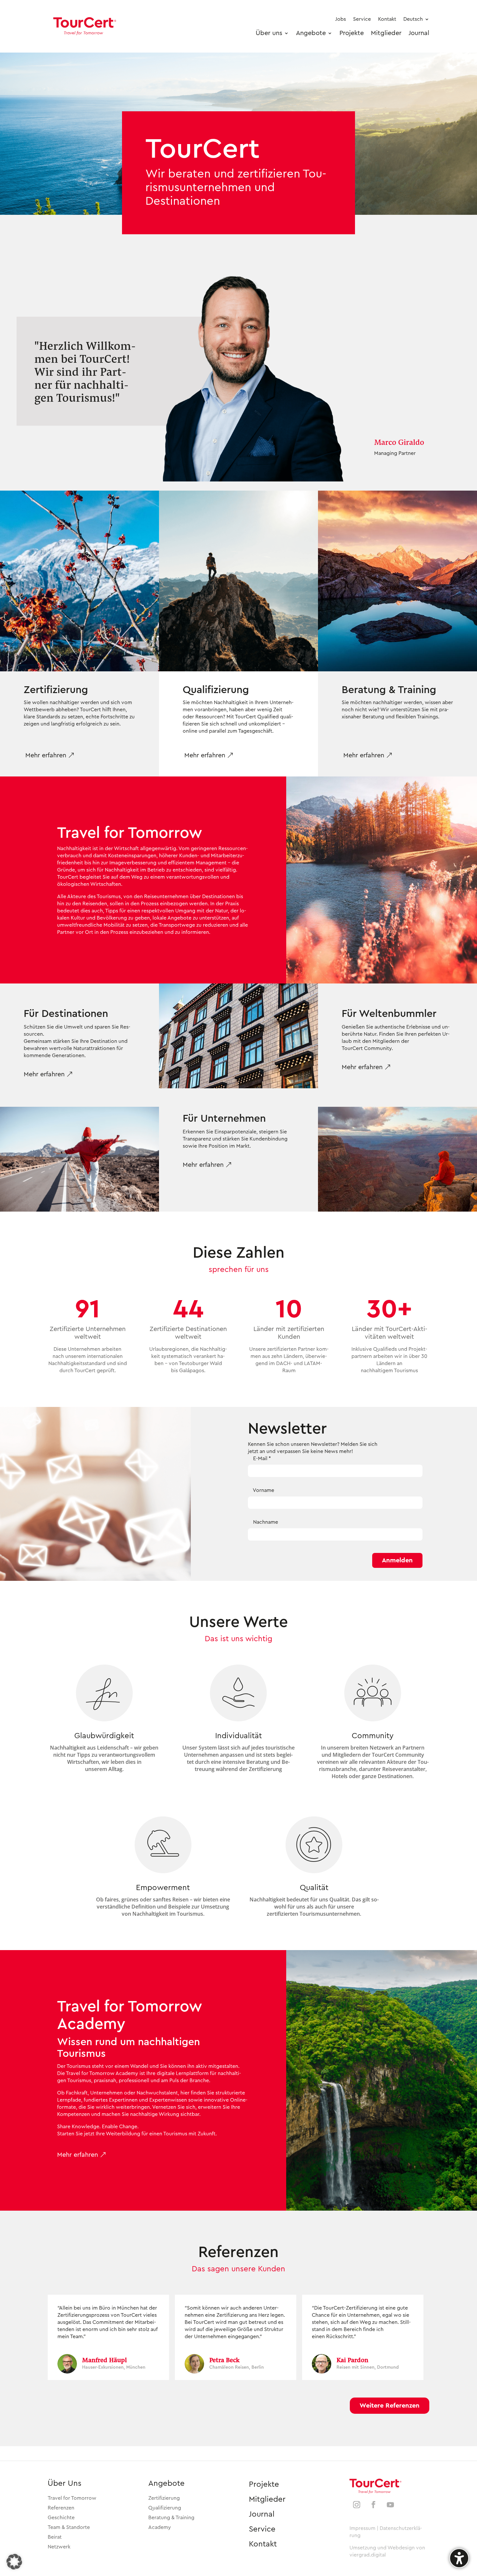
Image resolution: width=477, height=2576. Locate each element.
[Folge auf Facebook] (373, 2505)
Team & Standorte (69, 2527)
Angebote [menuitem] (311, 33)
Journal (262, 2514)
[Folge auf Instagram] (357, 2505)
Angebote (166, 2484)
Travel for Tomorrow (72, 2498)
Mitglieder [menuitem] (386, 33)
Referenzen (61, 2508)
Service (262, 2529)
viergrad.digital (368, 2555)
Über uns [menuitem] (269, 33)
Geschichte (61, 2518)
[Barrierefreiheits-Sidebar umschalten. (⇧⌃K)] (459, 2558)
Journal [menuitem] (419, 33)
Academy (160, 2527)
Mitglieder (267, 2499)
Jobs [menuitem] (341, 19)
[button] (50, 755)
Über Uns (65, 2484)
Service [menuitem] (362, 19)
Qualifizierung (165, 2508)
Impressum (362, 2528)
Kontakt (263, 2544)
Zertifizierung (164, 2498)
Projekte (264, 2484)
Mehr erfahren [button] (44, 1074)
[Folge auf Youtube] (390, 2505)
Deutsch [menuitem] (413, 19)
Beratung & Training (171, 2518)
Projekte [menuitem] (352, 33)
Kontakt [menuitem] (387, 19)
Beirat (55, 2537)
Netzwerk (59, 2547)
